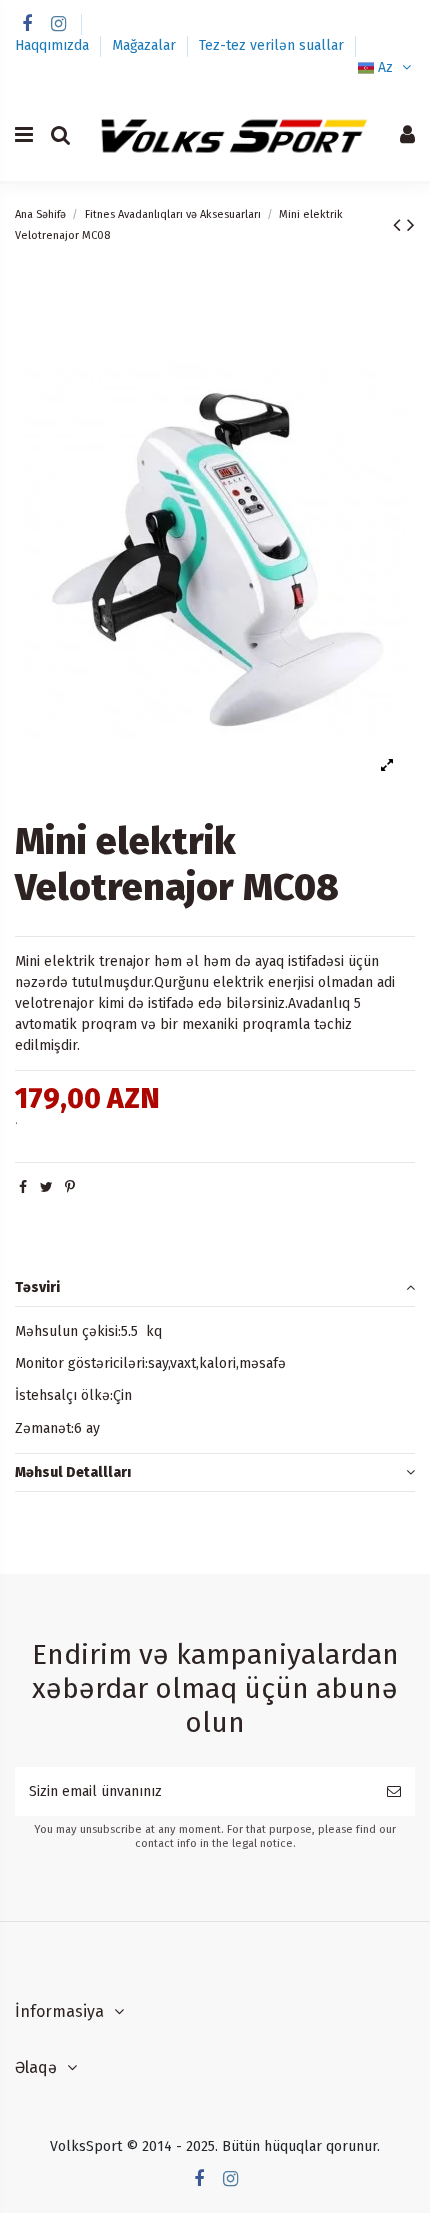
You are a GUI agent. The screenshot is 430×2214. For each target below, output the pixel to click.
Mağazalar (146, 45)
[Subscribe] (394, 1791)
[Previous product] (400, 225)
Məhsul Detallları (73, 1472)
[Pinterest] (70, 1187)
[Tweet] (46, 1187)
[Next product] (411, 225)
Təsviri (37, 1287)
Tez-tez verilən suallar (271, 45)
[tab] (215, 1287)
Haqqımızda (54, 45)
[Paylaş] (23, 1187)
